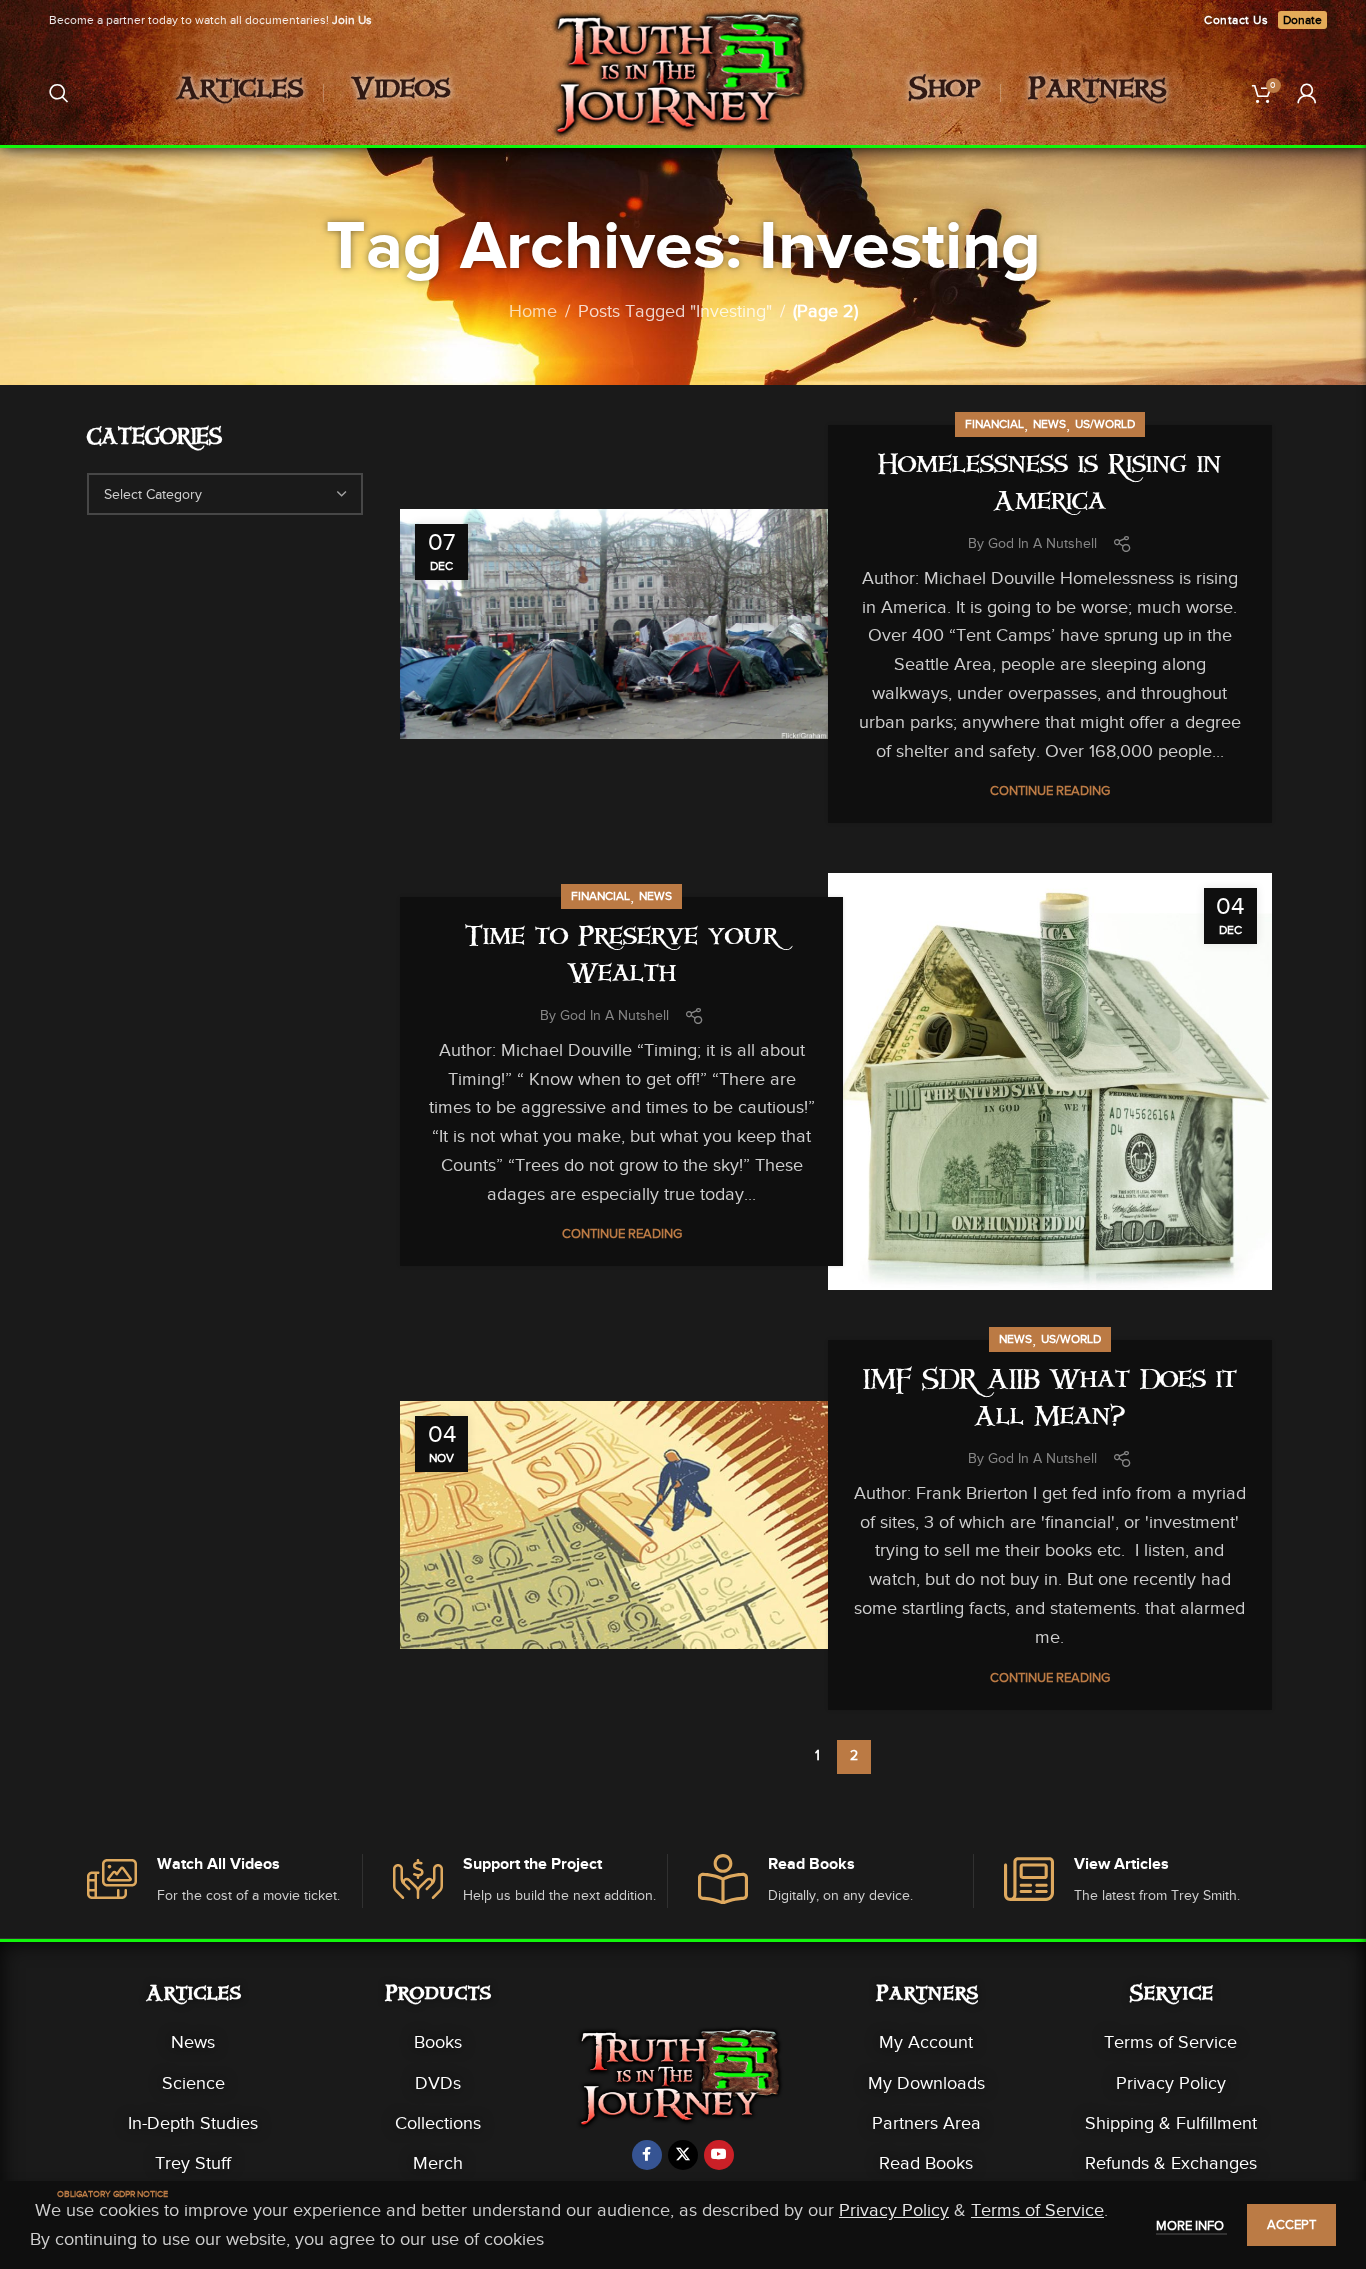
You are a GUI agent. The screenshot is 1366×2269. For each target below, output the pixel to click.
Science (193, 2083)
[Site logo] (683, 91)
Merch (438, 2163)
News (1049, 424)
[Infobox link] (224, 1881)
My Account (926, 2042)
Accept (1291, 2224)
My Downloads (926, 2083)
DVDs (438, 2083)
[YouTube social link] (719, 2155)
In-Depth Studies (193, 2123)
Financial (994, 424)
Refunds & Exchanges (1171, 2163)
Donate (1302, 20)
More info (1191, 2225)
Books (438, 2042)
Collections (438, 2123)
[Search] (59, 93)
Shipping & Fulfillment (1171, 2123)
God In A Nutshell (1042, 543)
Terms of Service (1170, 2042)
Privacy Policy (1171, 2083)
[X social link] (683, 2155)
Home (533, 311)
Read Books (926, 2163)
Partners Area (926, 2123)
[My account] (1307, 93)
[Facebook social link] (647, 2155)
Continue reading (1050, 790)
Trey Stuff (193, 2163)
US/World (1105, 424)
